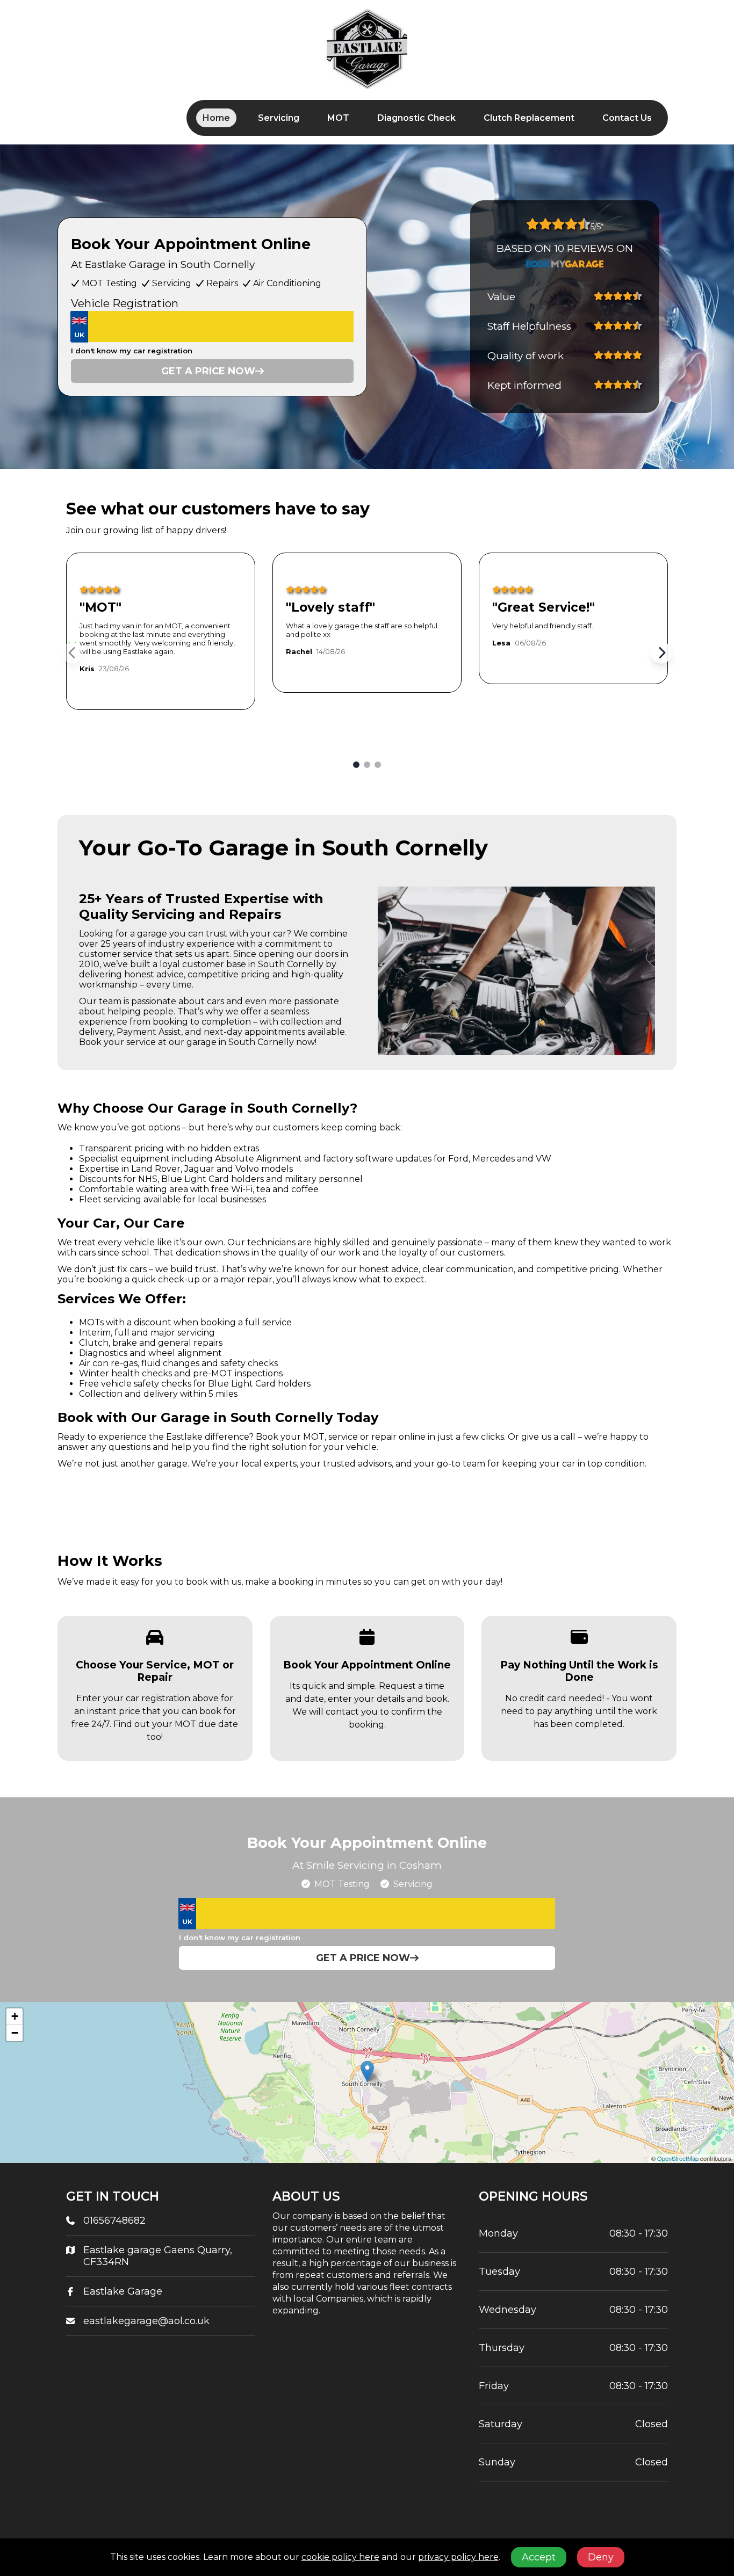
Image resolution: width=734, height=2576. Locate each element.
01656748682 (114, 2221)
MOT (338, 118)
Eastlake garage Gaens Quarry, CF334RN (158, 2256)
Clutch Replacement (529, 118)
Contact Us (627, 118)
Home (216, 118)
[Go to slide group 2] (367, 765)
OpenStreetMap (678, 2158)
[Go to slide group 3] (378, 765)
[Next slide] (661, 653)
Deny (601, 2557)
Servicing (279, 118)
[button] (367, 2071)
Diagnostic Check (416, 118)
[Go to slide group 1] (356, 765)
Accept (539, 2557)
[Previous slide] (73, 653)
